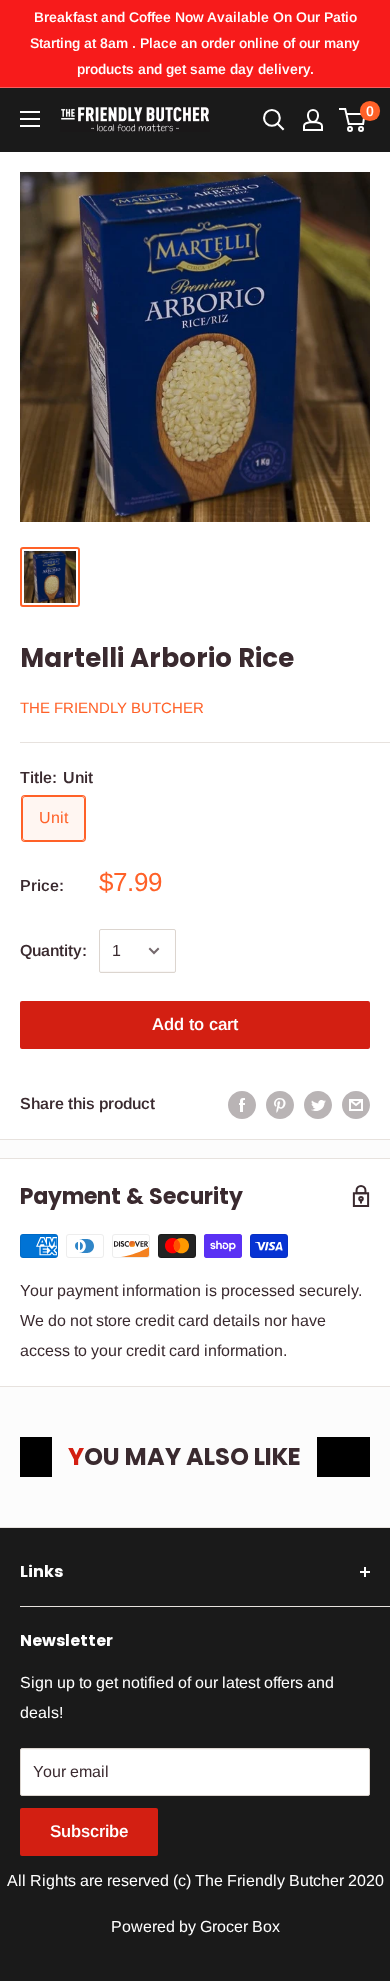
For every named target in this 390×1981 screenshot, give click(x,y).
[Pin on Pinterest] (280, 1104)
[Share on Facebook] (242, 1104)
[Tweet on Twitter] (318, 1104)
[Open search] (274, 120)
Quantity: (53, 950)
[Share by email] (356, 1104)
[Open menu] (30, 119)
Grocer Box (240, 1926)
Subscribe (89, 1831)
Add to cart (195, 1024)
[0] (353, 120)
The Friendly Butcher (112, 707)
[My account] (313, 120)
